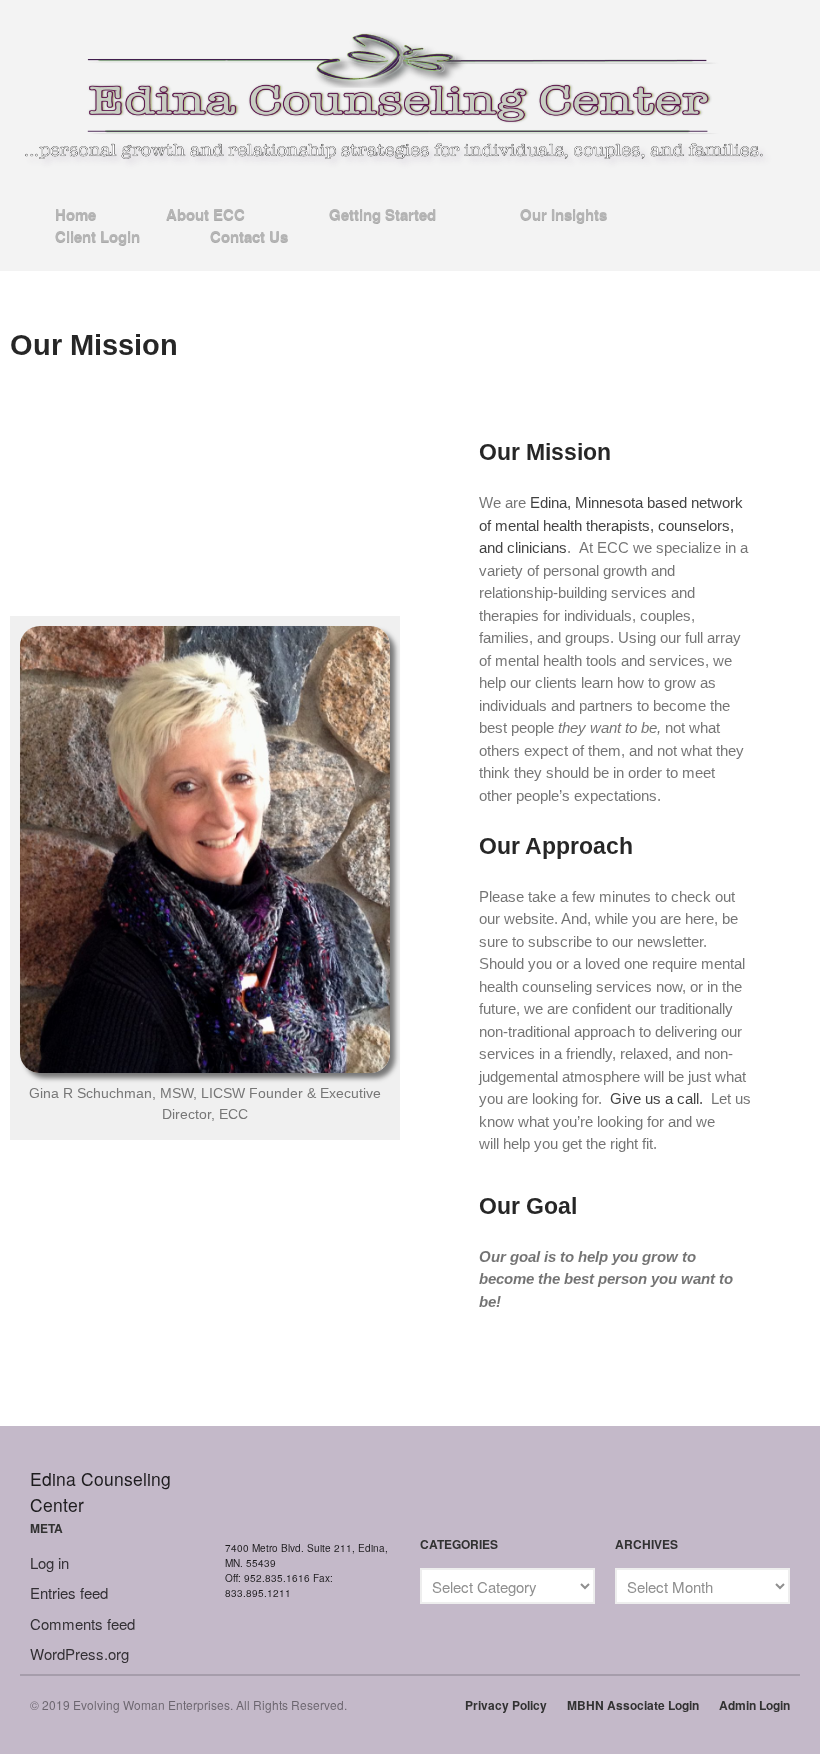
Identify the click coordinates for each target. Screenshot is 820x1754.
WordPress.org (79, 1653)
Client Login (97, 236)
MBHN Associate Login (633, 1705)
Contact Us (249, 236)
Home (75, 214)
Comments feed (82, 1623)
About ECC (205, 214)
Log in (49, 1562)
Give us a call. (656, 1098)
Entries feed (69, 1592)
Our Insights (563, 214)
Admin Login (754, 1705)
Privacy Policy (506, 1705)
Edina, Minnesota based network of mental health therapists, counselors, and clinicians (611, 525)
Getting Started (382, 214)
